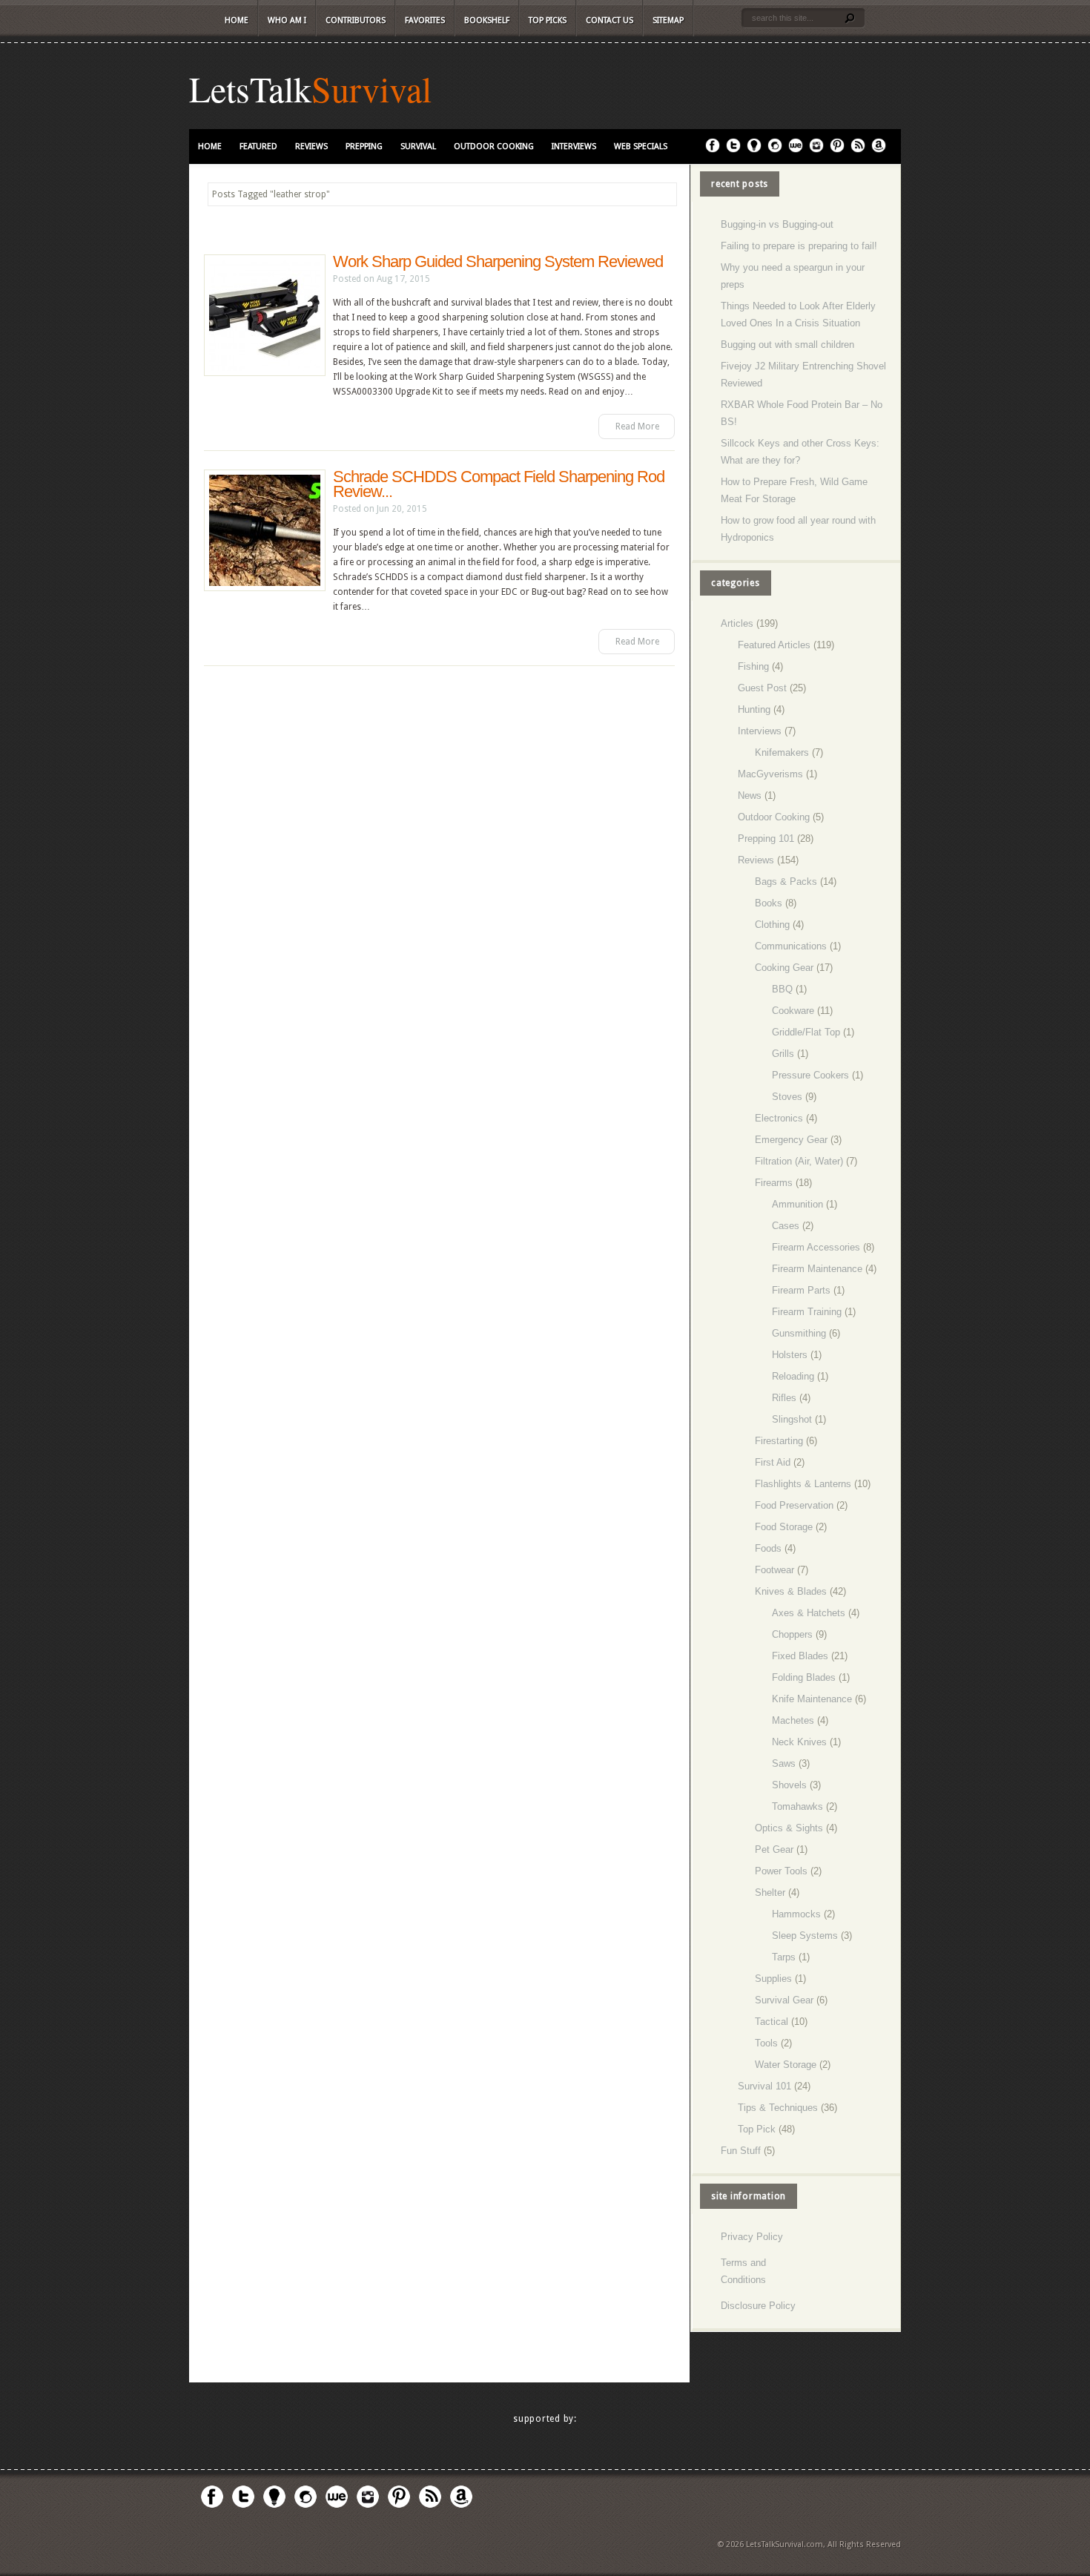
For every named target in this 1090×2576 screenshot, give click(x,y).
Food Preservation (794, 1505)
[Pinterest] (837, 150)
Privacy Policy (752, 2237)
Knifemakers (782, 752)
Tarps (784, 1957)
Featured (258, 146)
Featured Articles (774, 645)
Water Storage (786, 2065)
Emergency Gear (791, 1140)
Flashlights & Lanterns (803, 1484)
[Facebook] (713, 150)
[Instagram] (816, 150)
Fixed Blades (800, 1656)
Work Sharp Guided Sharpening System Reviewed (498, 261)
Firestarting (779, 1441)
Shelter (770, 1893)
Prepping (364, 146)
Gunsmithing (799, 1333)
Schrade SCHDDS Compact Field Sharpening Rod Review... (499, 484)
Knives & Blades (791, 1591)
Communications (791, 946)
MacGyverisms (770, 774)
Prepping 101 (766, 839)
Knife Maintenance (812, 1699)
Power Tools (781, 1871)
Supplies (773, 1979)
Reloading (793, 1376)
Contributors (356, 20)
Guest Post (762, 688)
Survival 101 (764, 2086)
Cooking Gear (784, 968)
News (750, 795)
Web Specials (641, 146)
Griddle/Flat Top (806, 1032)
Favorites (425, 20)
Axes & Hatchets (809, 1613)
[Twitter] (733, 150)
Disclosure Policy (758, 2306)
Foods (768, 1548)
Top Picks (548, 20)
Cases (786, 1226)
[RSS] (858, 150)
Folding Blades (804, 1677)
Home (237, 20)
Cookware (793, 1011)
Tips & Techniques (778, 2108)
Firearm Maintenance (817, 1269)
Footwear (774, 1570)
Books (769, 903)
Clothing (772, 925)
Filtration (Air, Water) (799, 1161)
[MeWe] (796, 150)
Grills (783, 1054)
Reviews (311, 146)
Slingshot (792, 1419)
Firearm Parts (801, 1290)
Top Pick (757, 2129)
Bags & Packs (786, 882)
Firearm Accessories (816, 1247)
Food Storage (784, 1527)
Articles (737, 623)
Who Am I (287, 20)
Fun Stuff (741, 2151)
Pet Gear (774, 1849)
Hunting (754, 709)
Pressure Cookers (810, 1075)
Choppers (792, 1634)
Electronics (779, 1118)
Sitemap (668, 20)
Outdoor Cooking (494, 146)
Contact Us (610, 20)
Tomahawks (797, 1806)
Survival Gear (784, 2000)
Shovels (789, 1785)
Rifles (784, 1398)
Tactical (772, 2022)
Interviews (574, 146)
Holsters (790, 1355)
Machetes (793, 1720)
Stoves (787, 1097)
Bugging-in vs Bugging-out (777, 224)
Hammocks (796, 1914)
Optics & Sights (789, 1828)
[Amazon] (879, 150)
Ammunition (797, 1204)
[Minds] (754, 150)
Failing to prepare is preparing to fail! (799, 246)
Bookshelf (487, 20)
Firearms (774, 1183)
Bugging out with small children (787, 345)
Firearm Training (807, 1312)
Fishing (753, 666)
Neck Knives (799, 1742)
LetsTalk (250, 88)
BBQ (782, 989)
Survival (371, 88)
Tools (766, 2043)
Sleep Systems (805, 1936)
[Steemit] (775, 150)
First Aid (773, 1462)
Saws (784, 1763)
